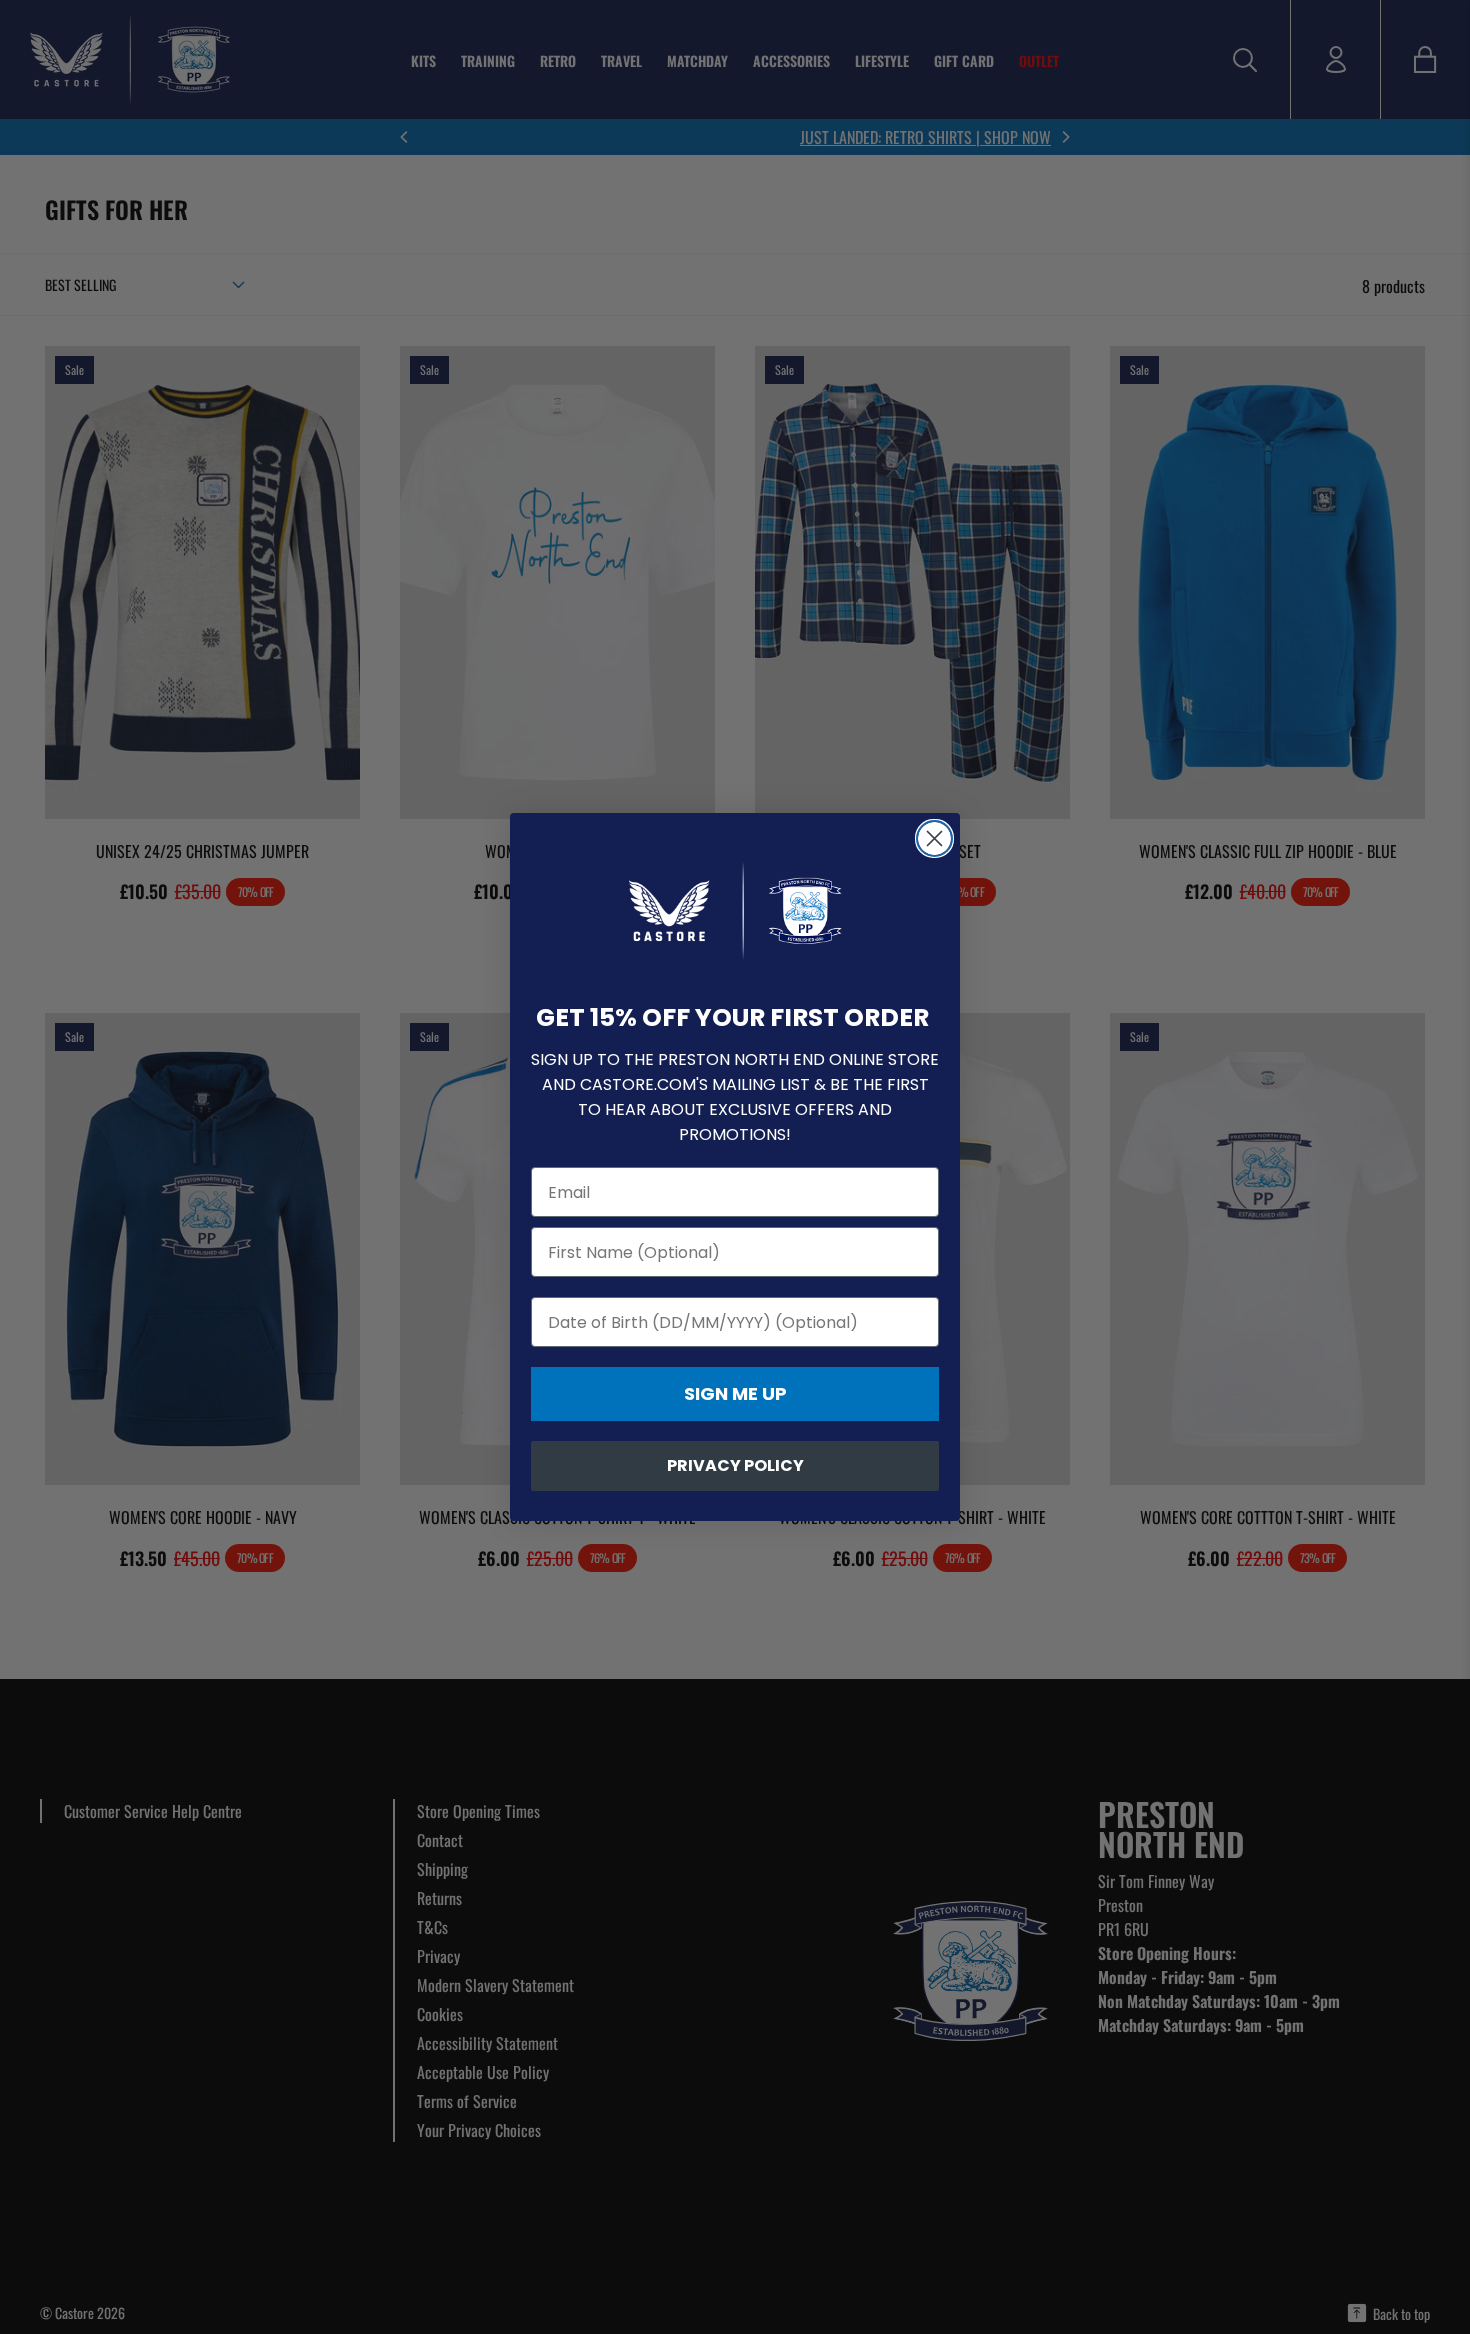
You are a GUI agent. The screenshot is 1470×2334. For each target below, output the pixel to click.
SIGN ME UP (735, 1393)
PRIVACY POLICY (735, 1465)
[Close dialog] (934, 838)
